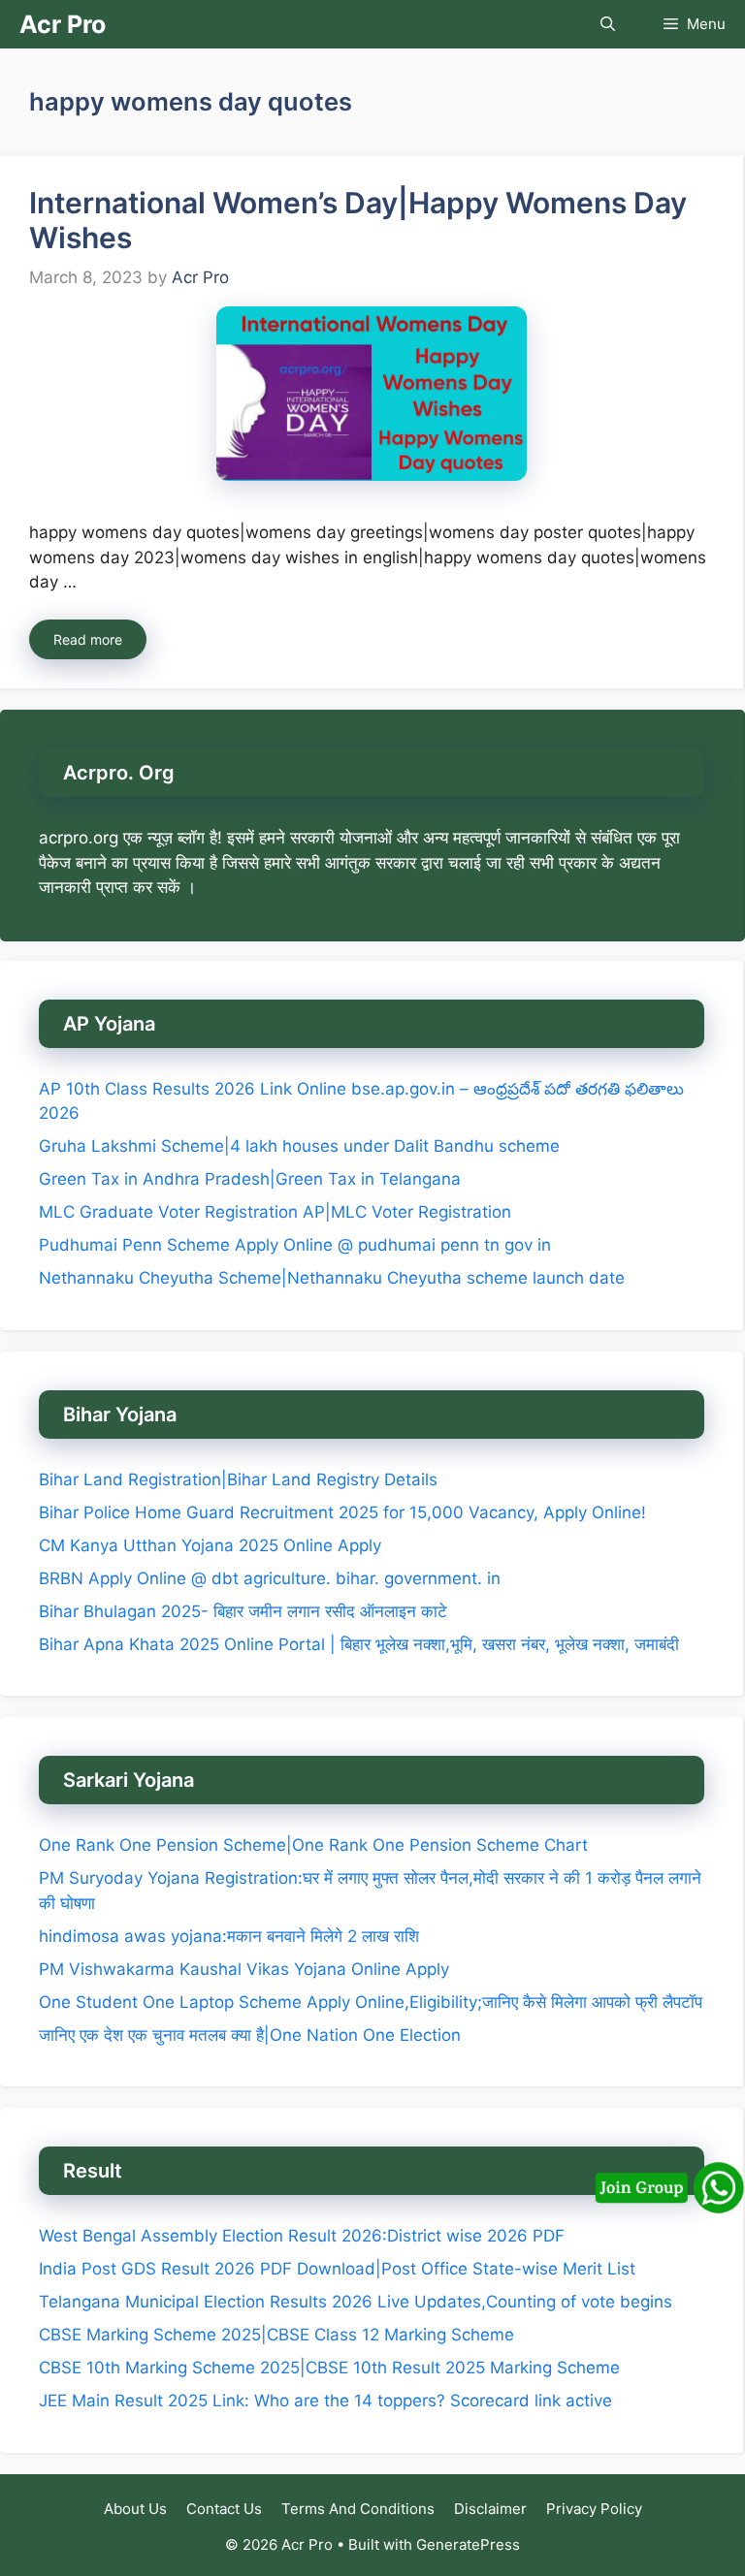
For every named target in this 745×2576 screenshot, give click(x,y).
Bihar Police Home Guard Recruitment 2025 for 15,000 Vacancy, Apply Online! (342, 1512)
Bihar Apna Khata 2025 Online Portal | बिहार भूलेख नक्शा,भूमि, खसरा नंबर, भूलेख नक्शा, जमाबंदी (359, 1644)
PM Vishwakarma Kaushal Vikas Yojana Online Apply (244, 1969)
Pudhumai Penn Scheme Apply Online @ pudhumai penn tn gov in (295, 1245)
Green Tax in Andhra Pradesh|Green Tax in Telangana (250, 1179)
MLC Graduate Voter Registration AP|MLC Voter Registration (275, 1212)
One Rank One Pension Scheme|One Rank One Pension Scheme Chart (313, 1845)
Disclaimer (490, 2509)
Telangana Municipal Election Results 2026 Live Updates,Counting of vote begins (356, 2302)
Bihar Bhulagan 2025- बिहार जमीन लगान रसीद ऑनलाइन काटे (243, 1611)
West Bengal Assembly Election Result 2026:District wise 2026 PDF (302, 2236)
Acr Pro (63, 24)
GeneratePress (468, 2544)
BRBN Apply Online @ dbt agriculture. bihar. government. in (270, 1578)
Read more (88, 639)
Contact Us (224, 2509)
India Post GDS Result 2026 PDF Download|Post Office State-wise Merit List (340, 2269)
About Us (135, 2509)
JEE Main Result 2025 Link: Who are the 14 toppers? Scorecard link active (325, 2401)
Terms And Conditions (358, 2509)
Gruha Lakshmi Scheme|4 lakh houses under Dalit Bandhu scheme (299, 1146)
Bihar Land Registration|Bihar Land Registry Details (238, 1479)
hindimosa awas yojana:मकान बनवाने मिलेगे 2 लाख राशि (229, 1936)
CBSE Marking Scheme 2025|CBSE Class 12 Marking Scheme (276, 2335)
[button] (608, 24)
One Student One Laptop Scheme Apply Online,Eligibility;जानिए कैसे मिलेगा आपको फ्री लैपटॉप (371, 2002)
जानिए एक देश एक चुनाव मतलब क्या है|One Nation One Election (250, 2035)
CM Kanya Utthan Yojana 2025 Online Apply (210, 1545)
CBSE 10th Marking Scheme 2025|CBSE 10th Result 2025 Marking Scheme (329, 2368)
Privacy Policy (594, 2509)
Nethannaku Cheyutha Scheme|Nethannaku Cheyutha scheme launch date (332, 1278)
